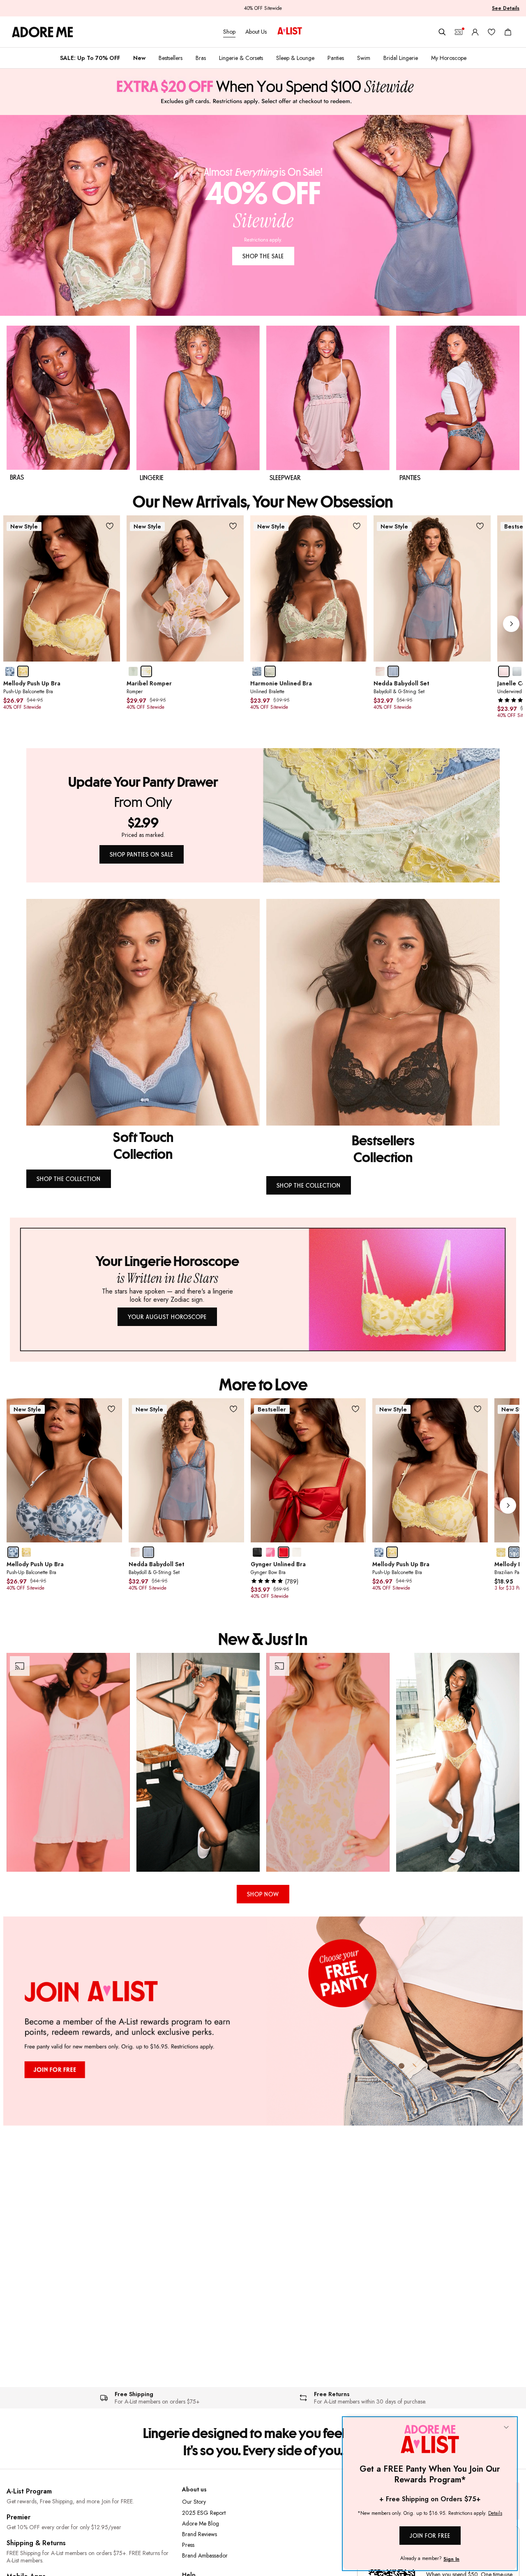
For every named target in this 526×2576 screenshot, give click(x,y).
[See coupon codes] (459, 32)
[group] (263, 624)
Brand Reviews (200, 2534)
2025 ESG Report (204, 2513)
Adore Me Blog (201, 2523)
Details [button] (495, 2514)
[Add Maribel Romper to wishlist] (233, 526)
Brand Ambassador (205, 2555)
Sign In (451, 2559)
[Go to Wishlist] (491, 32)
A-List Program (29, 2491)
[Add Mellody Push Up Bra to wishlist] (110, 526)
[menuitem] (90, 58)
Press (188, 2545)
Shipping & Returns (36, 2543)
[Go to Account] (475, 32)
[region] (263, 1762)
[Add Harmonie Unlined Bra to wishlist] (356, 526)
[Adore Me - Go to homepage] (43, 32)
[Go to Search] (442, 32)
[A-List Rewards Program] (290, 32)
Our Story (194, 2502)
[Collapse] (506, 2428)
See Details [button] (506, 8)
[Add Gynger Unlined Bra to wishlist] (355, 1409)
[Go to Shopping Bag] (508, 32)
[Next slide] (511, 624)
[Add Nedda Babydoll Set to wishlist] (480, 526)
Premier (18, 2517)
